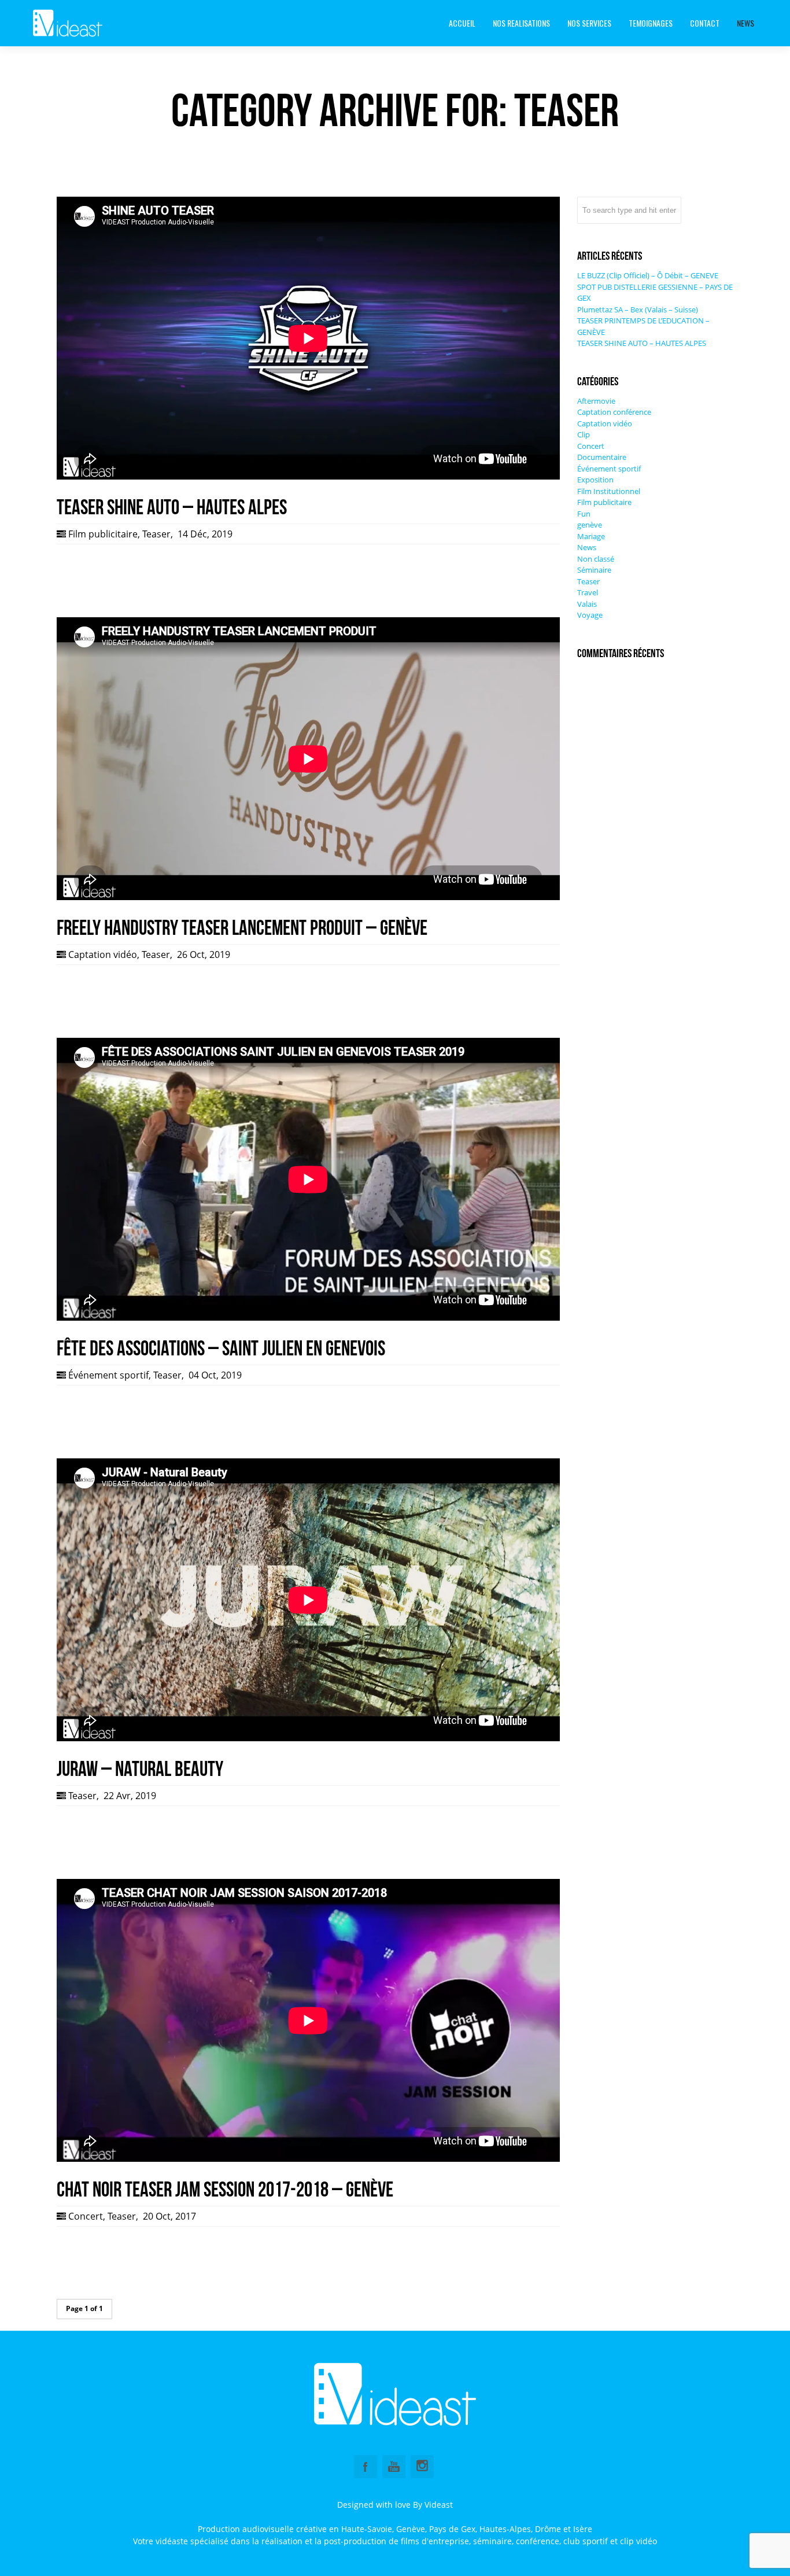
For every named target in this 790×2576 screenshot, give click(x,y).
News (587, 547)
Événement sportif (108, 1375)
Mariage (591, 536)
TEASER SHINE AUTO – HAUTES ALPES (642, 343)
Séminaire (594, 570)
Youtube (394, 2467)
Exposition (595, 480)
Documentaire (602, 457)
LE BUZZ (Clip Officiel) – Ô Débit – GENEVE (648, 275)
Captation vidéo (103, 955)
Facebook (366, 2467)
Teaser (156, 534)
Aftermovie (596, 401)
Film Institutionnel (609, 491)
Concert (86, 2216)
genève (590, 525)
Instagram (422, 2467)
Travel (588, 592)
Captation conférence (614, 412)
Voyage (590, 615)
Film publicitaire (103, 534)
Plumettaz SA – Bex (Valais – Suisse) (638, 309)
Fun (584, 514)
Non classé (596, 559)
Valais (587, 604)
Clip (584, 434)
